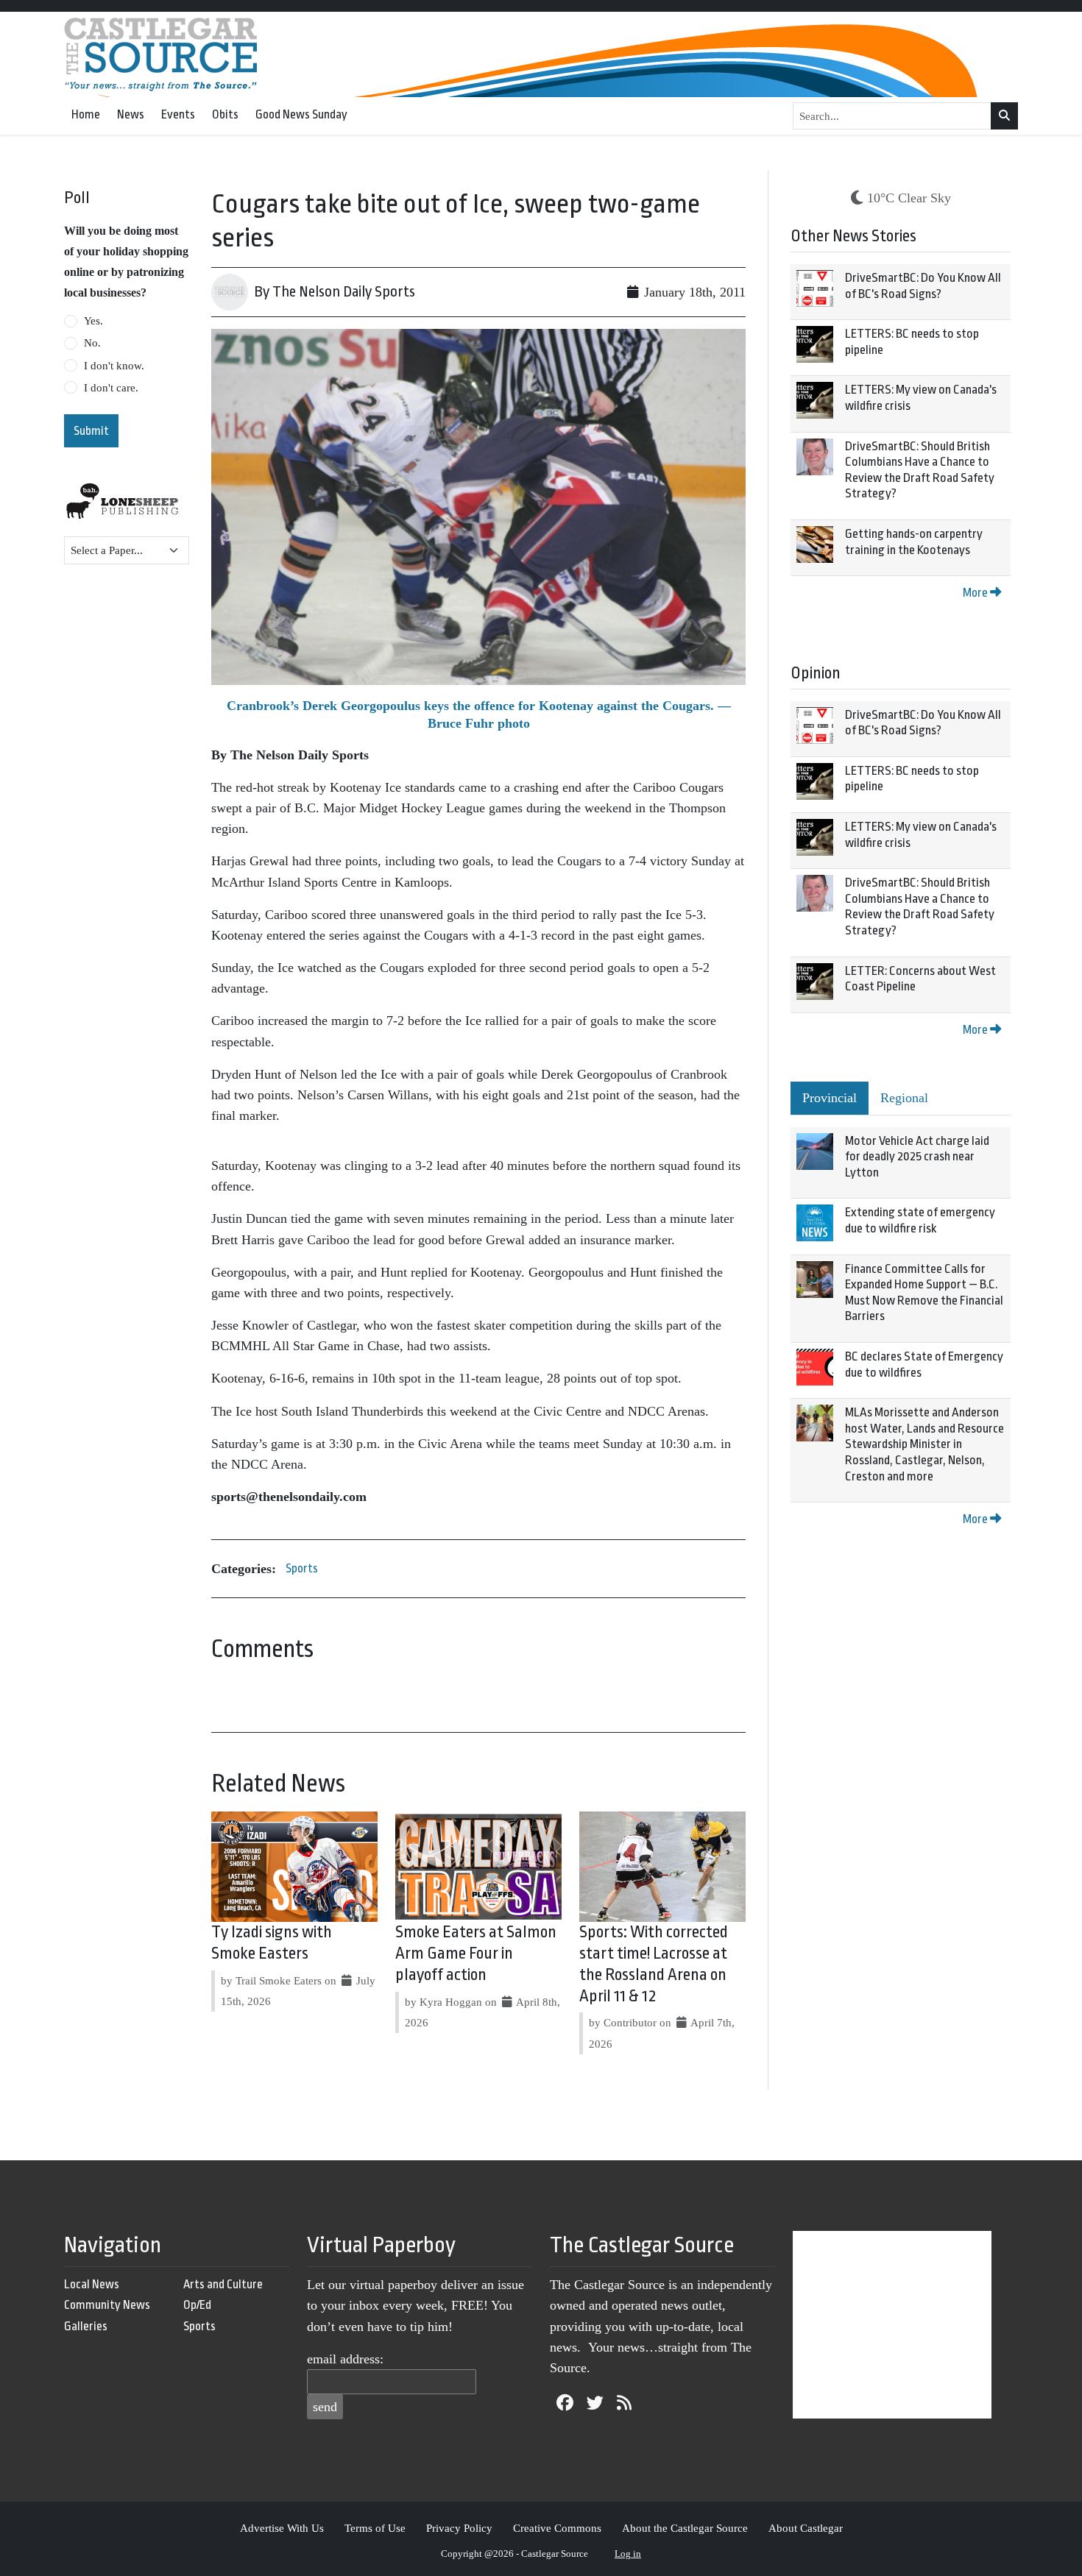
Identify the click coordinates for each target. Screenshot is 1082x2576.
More (976, 593)
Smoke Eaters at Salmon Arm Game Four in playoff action (476, 1954)
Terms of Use (375, 2528)
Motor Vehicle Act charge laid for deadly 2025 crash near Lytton (917, 1157)
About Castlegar (806, 2528)
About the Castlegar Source (685, 2528)
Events (178, 114)
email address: (345, 2359)
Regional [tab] (904, 1098)
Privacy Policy (459, 2528)
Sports (302, 1568)
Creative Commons (557, 2528)
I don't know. (114, 366)
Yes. (93, 321)
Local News (92, 2284)
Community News (107, 2305)
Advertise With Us (282, 2528)
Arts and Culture (223, 2284)
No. (92, 343)
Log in (628, 2554)
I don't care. (111, 388)
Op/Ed (197, 2305)
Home (86, 114)
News (131, 114)
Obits (225, 114)
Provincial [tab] (830, 1098)
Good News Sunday (301, 114)
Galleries (86, 2326)
